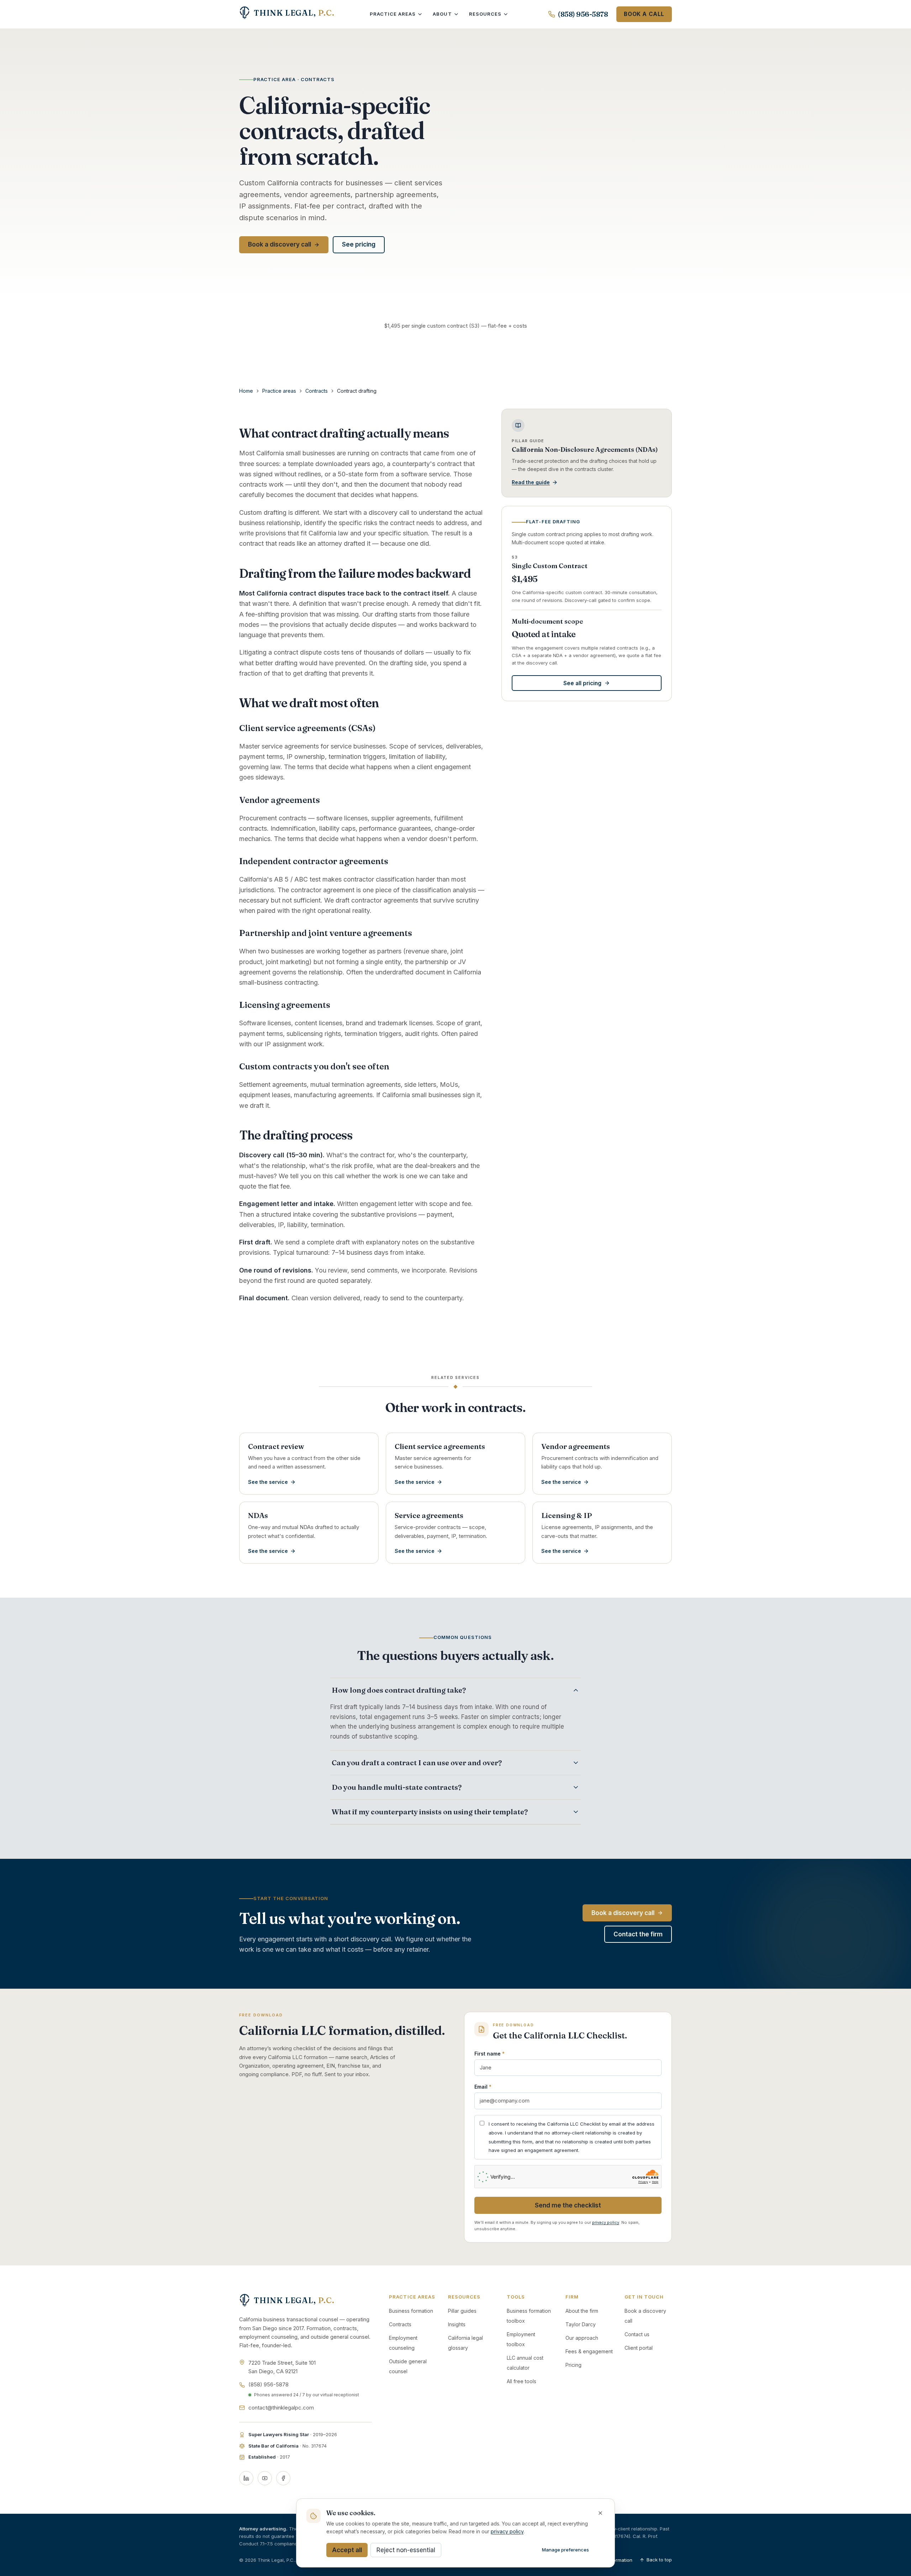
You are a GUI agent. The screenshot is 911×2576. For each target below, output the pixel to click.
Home (246, 391)
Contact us (637, 2334)
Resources (485, 14)
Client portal (639, 2348)
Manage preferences (565, 2550)
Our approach (582, 2338)
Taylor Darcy (581, 2324)
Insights (457, 2324)
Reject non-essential (406, 2550)
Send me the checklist (568, 2205)
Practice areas (393, 14)
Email (483, 2087)
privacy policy (606, 2222)
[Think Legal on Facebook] (283, 2478)
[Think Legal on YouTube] (265, 2478)
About (442, 14)
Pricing (573, 2365)
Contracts (317, 391)
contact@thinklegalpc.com (281, 2408)
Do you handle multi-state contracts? (397, 1787)
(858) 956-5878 (583, 14)
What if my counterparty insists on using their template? (430, 1812)
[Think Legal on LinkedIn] (246, 2478)
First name (489, 2054)
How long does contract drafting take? (399, 1690)
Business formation (411, 2311)
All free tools (522, 2381)
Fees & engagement (589, 2351)
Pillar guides (462, 2311)
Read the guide (531, 482)
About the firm (582, 2311)
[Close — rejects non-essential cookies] (600, 2513)
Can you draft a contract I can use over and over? (417, 1763)
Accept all (347, 2550)
